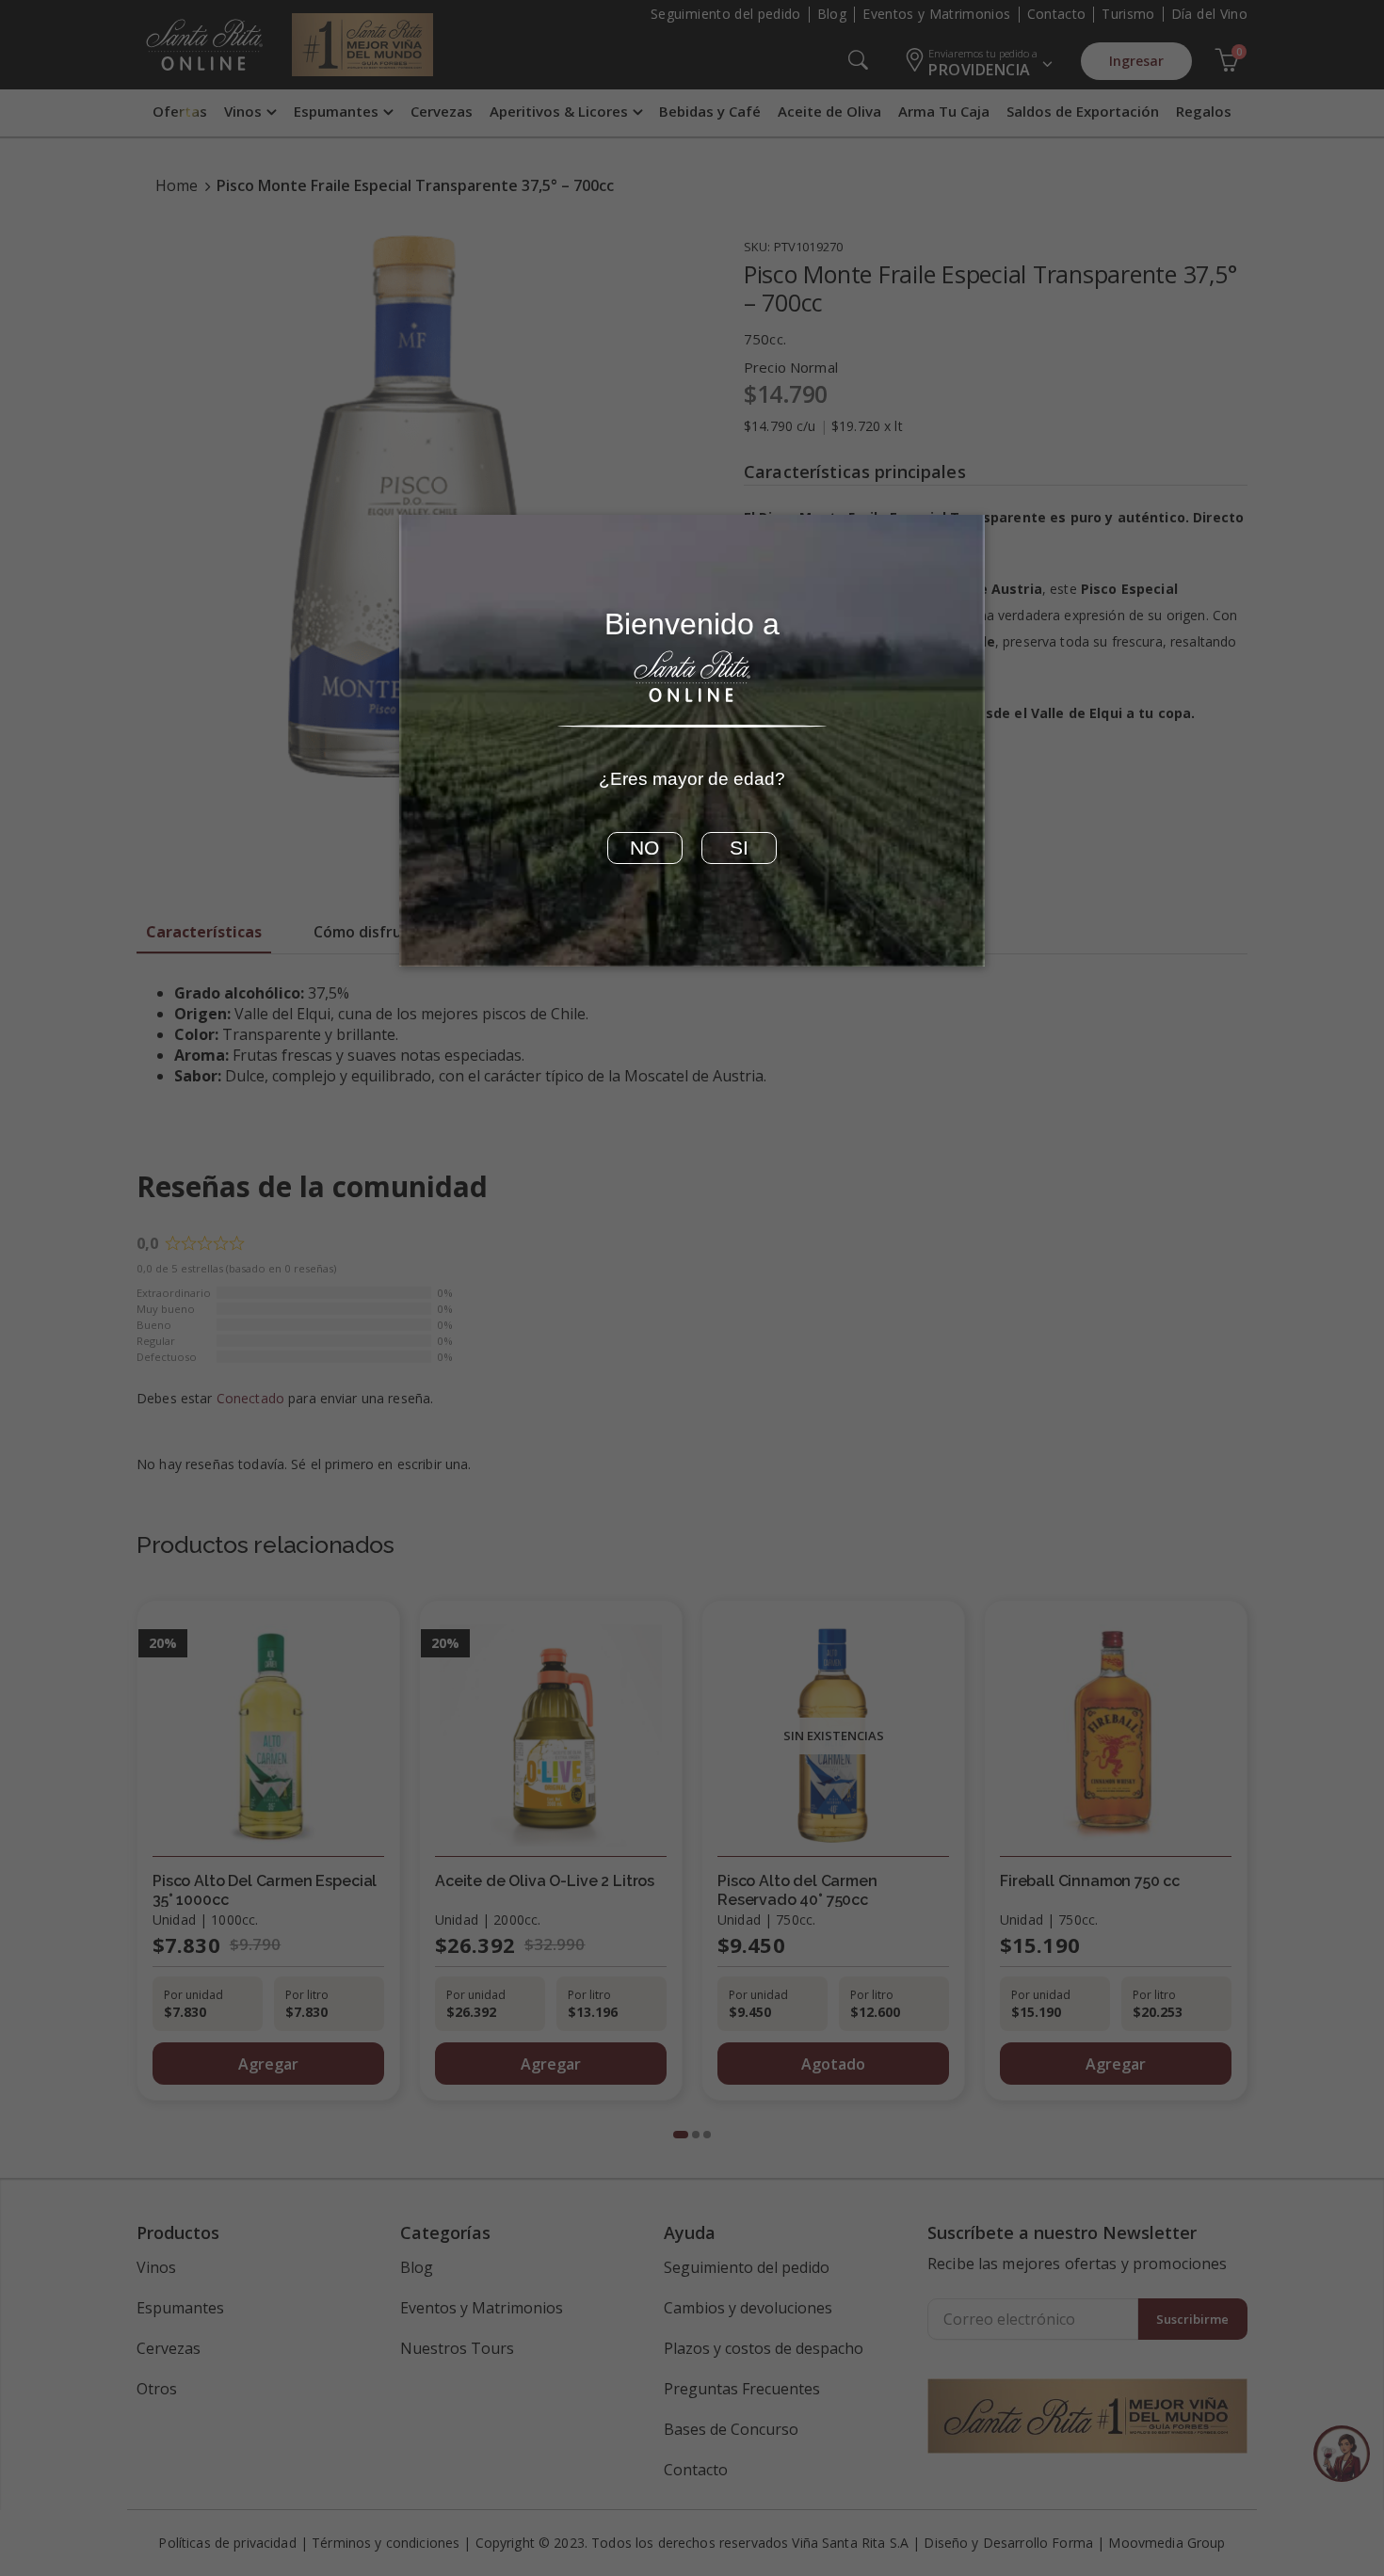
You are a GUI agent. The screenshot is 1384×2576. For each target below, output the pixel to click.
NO (644, 848)
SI (739, 848)
